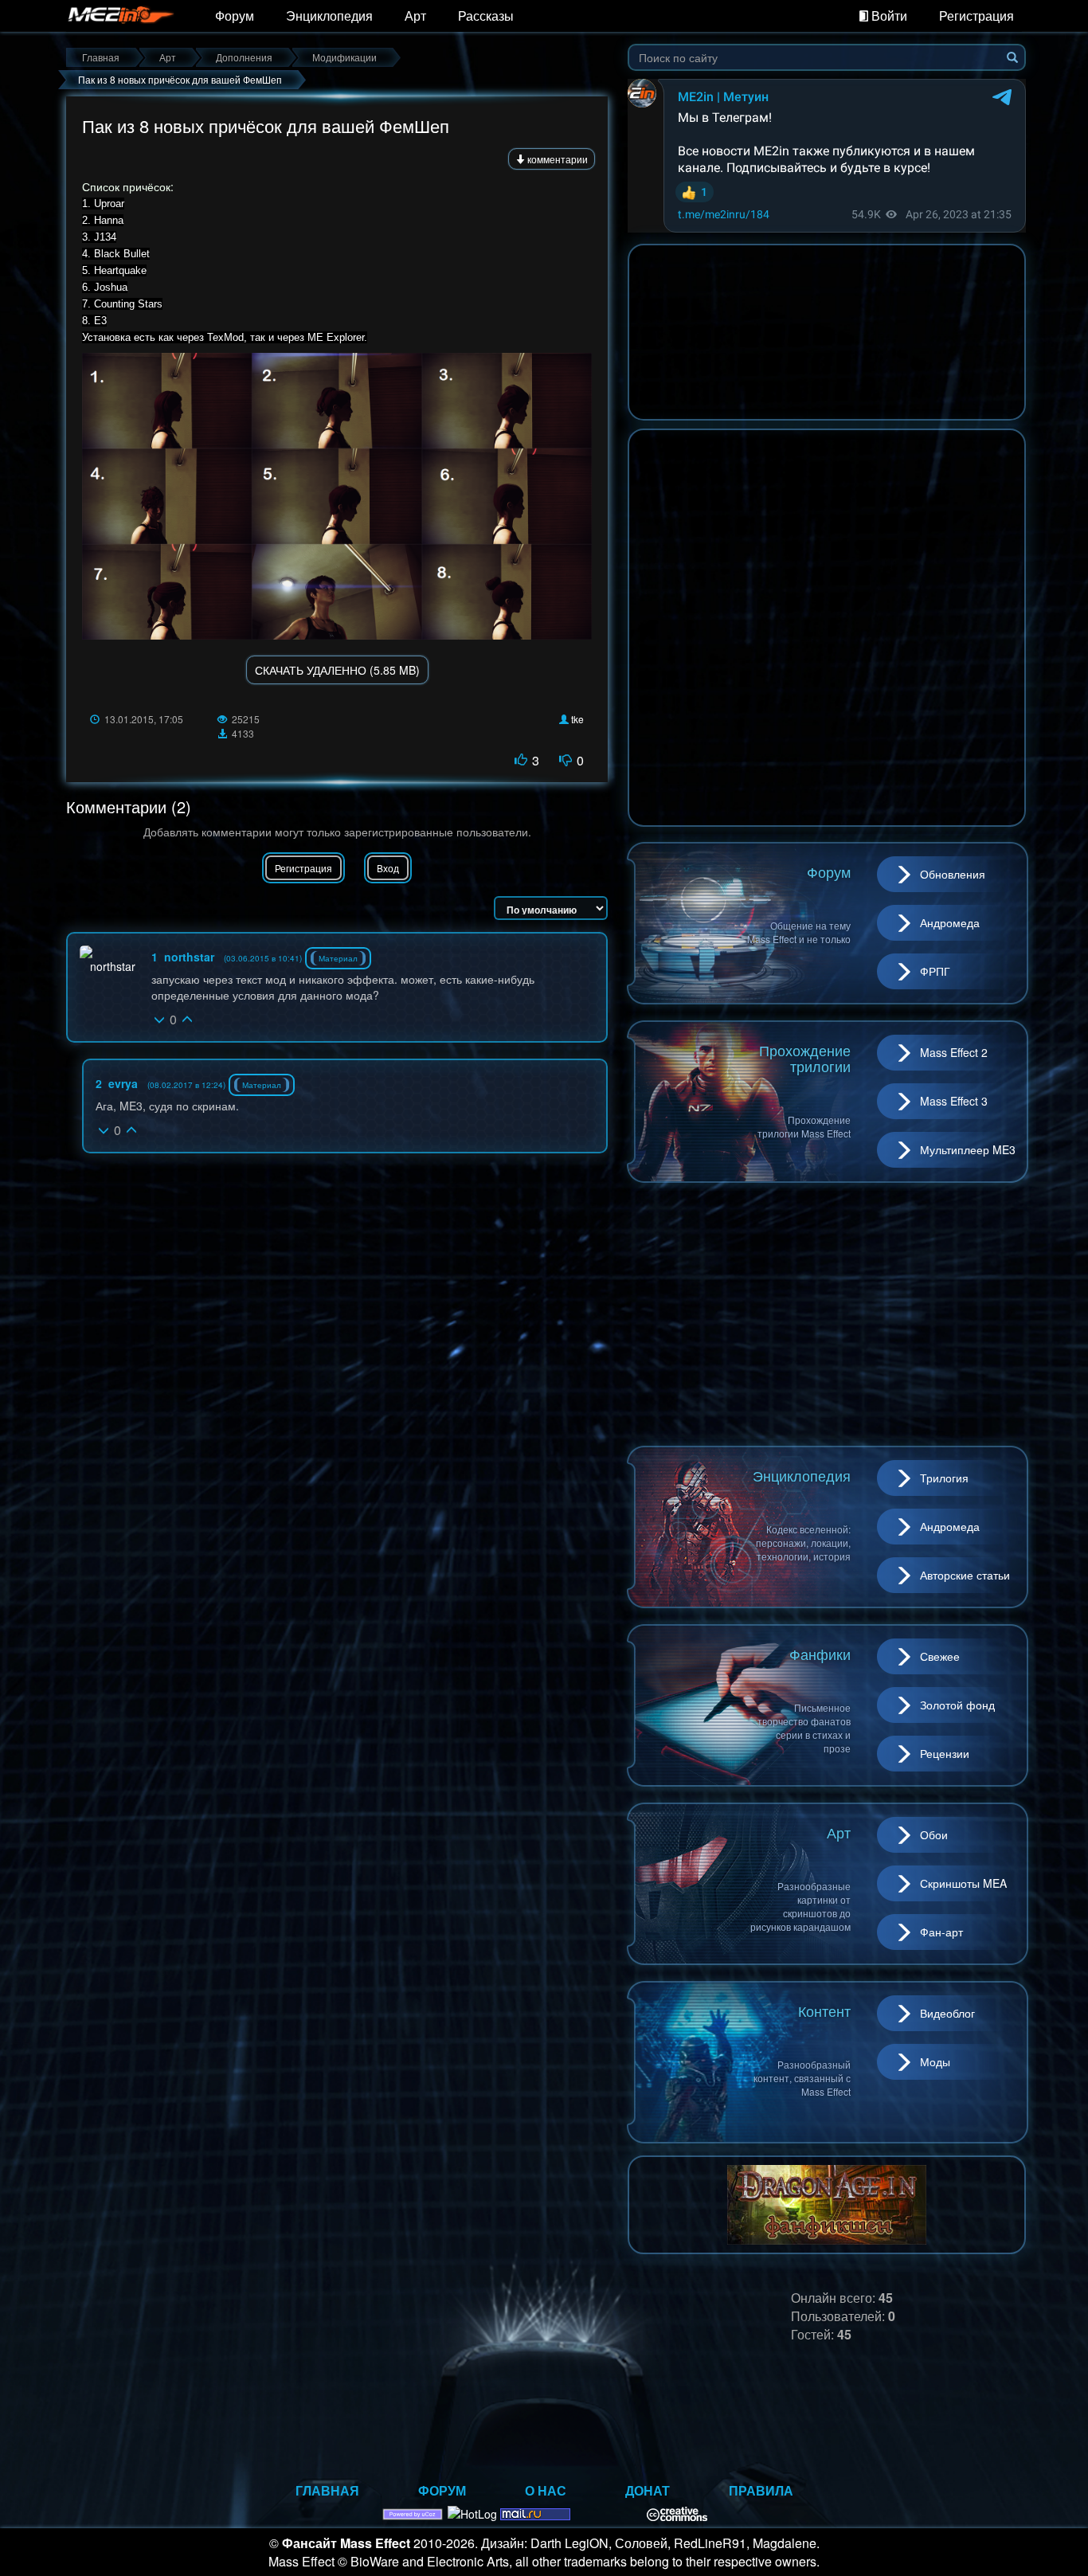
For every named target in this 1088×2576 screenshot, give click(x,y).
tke (577, 719)
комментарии (556, 159)
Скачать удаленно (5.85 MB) (337, 670)
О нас (546, 2490)
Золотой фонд (957, 1705)
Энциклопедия (329, 16)
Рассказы (486, 16)
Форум (235, 16)
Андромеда (950, 922)
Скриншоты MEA (963, 1883)
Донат (648, 2490)
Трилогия (944, 1478)
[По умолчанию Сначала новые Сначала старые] (551, 908)
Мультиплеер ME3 (968, 1149)
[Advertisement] (827, 1314)
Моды (935, 2061)
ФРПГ (935, 971)
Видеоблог (947, 2013)
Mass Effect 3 (954, 1101)
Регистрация (976, 16)
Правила (761, 2490)
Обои (934, 1834)
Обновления (953, 874)
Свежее (940, 1656)
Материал (338, 958)
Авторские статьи (965, 1575)
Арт (415, 16)
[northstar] (108, 960)
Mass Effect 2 (954, 1052)
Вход (388, 868)
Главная (327, 2490)
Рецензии (945, 1753)
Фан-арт (941, 1932)
